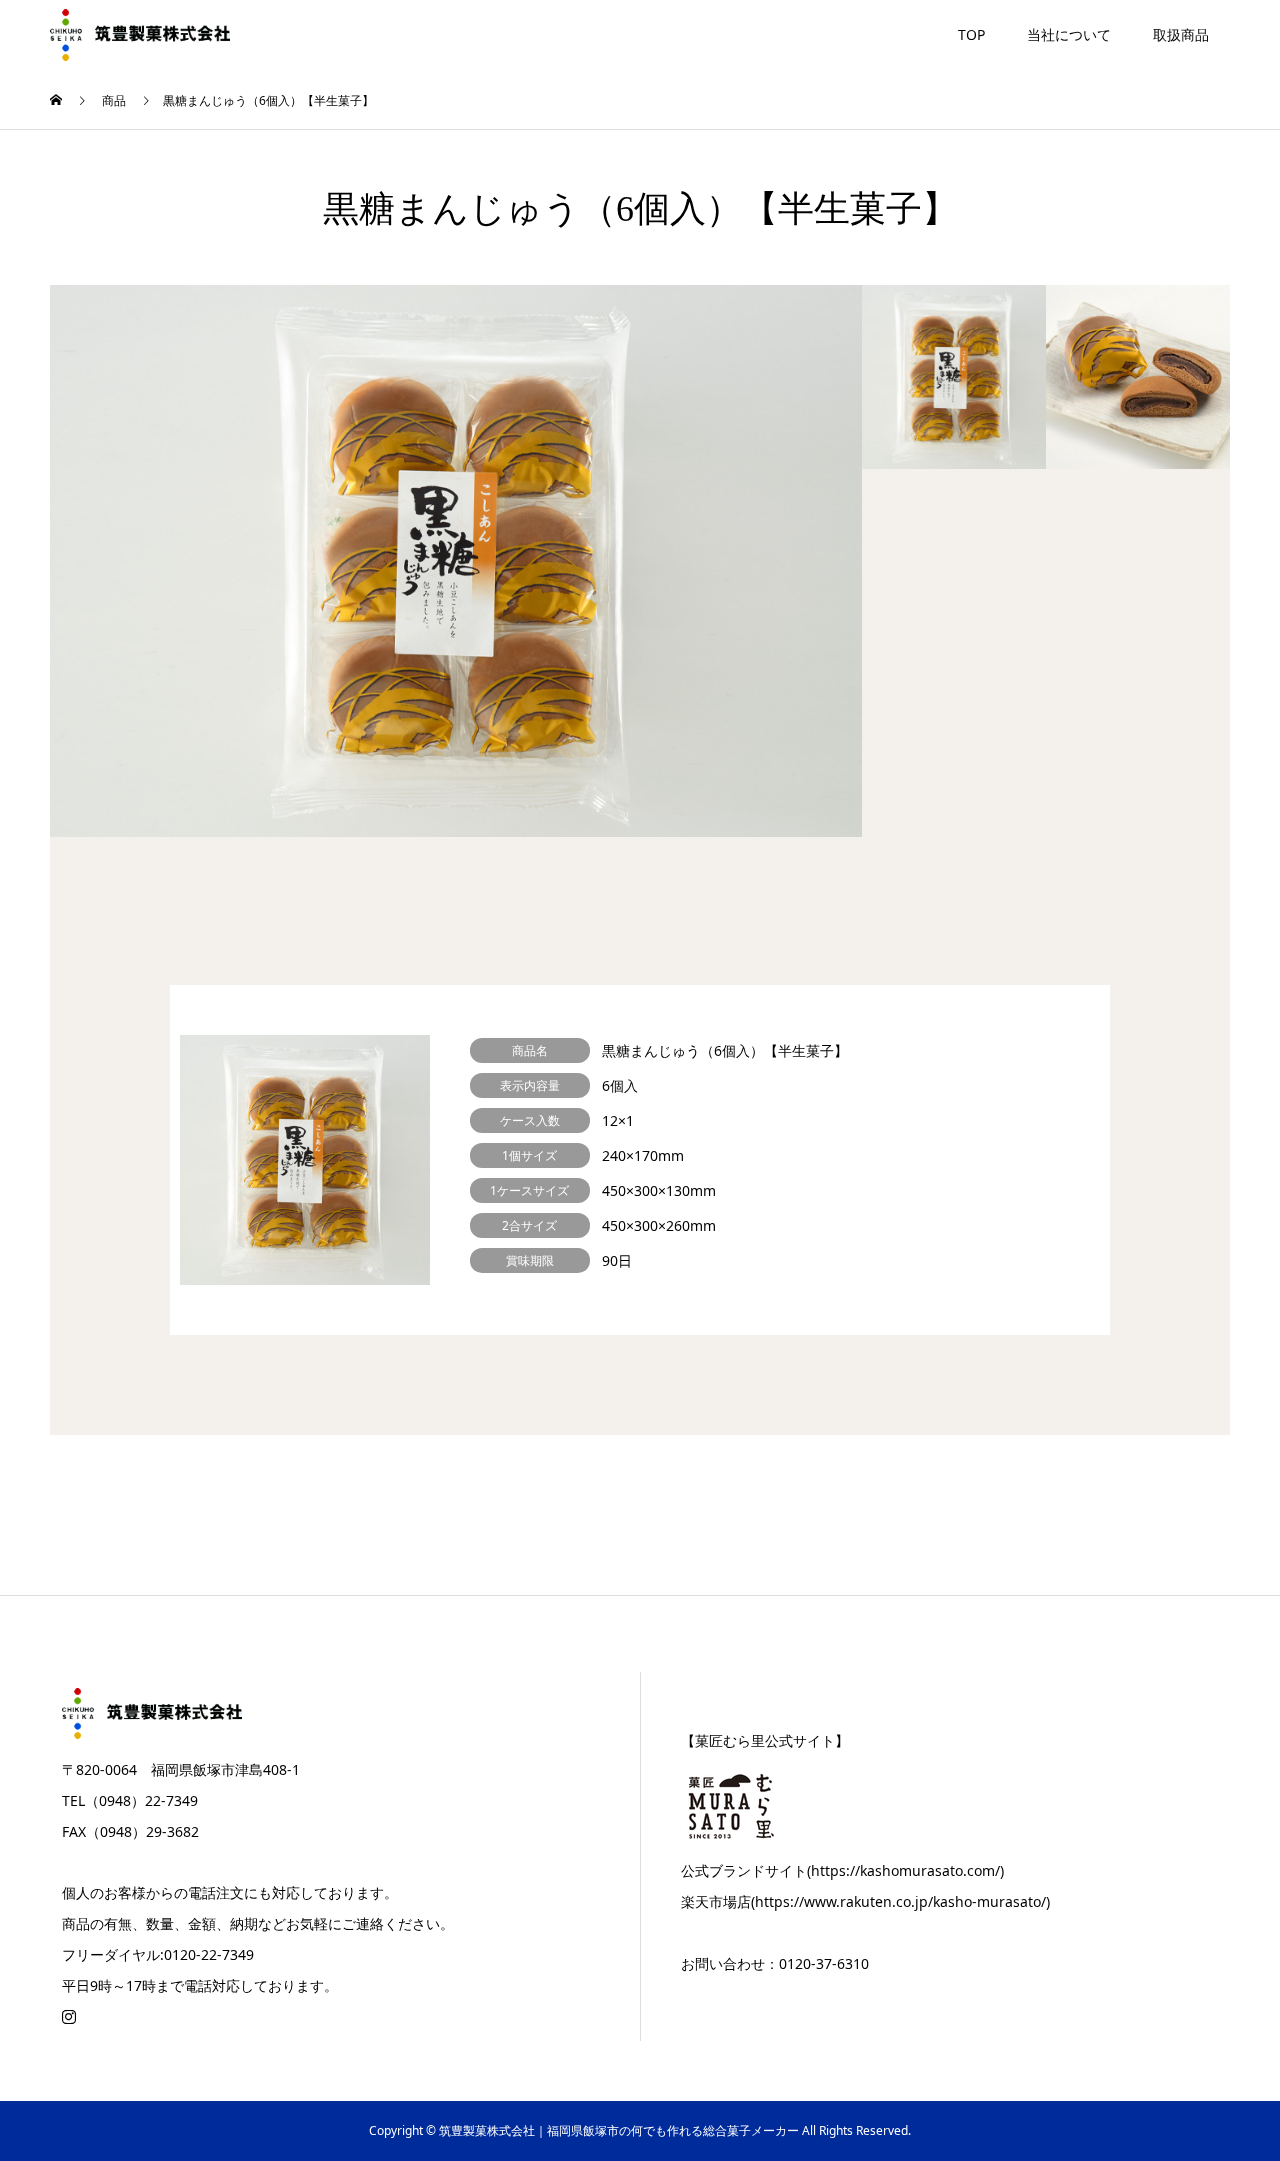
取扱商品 (1181, 34)
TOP (971, 34)
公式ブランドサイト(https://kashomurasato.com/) (842, 1870)
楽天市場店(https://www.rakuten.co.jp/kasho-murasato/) (865, 1901)
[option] (456, 561)
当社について (1069, 34)
